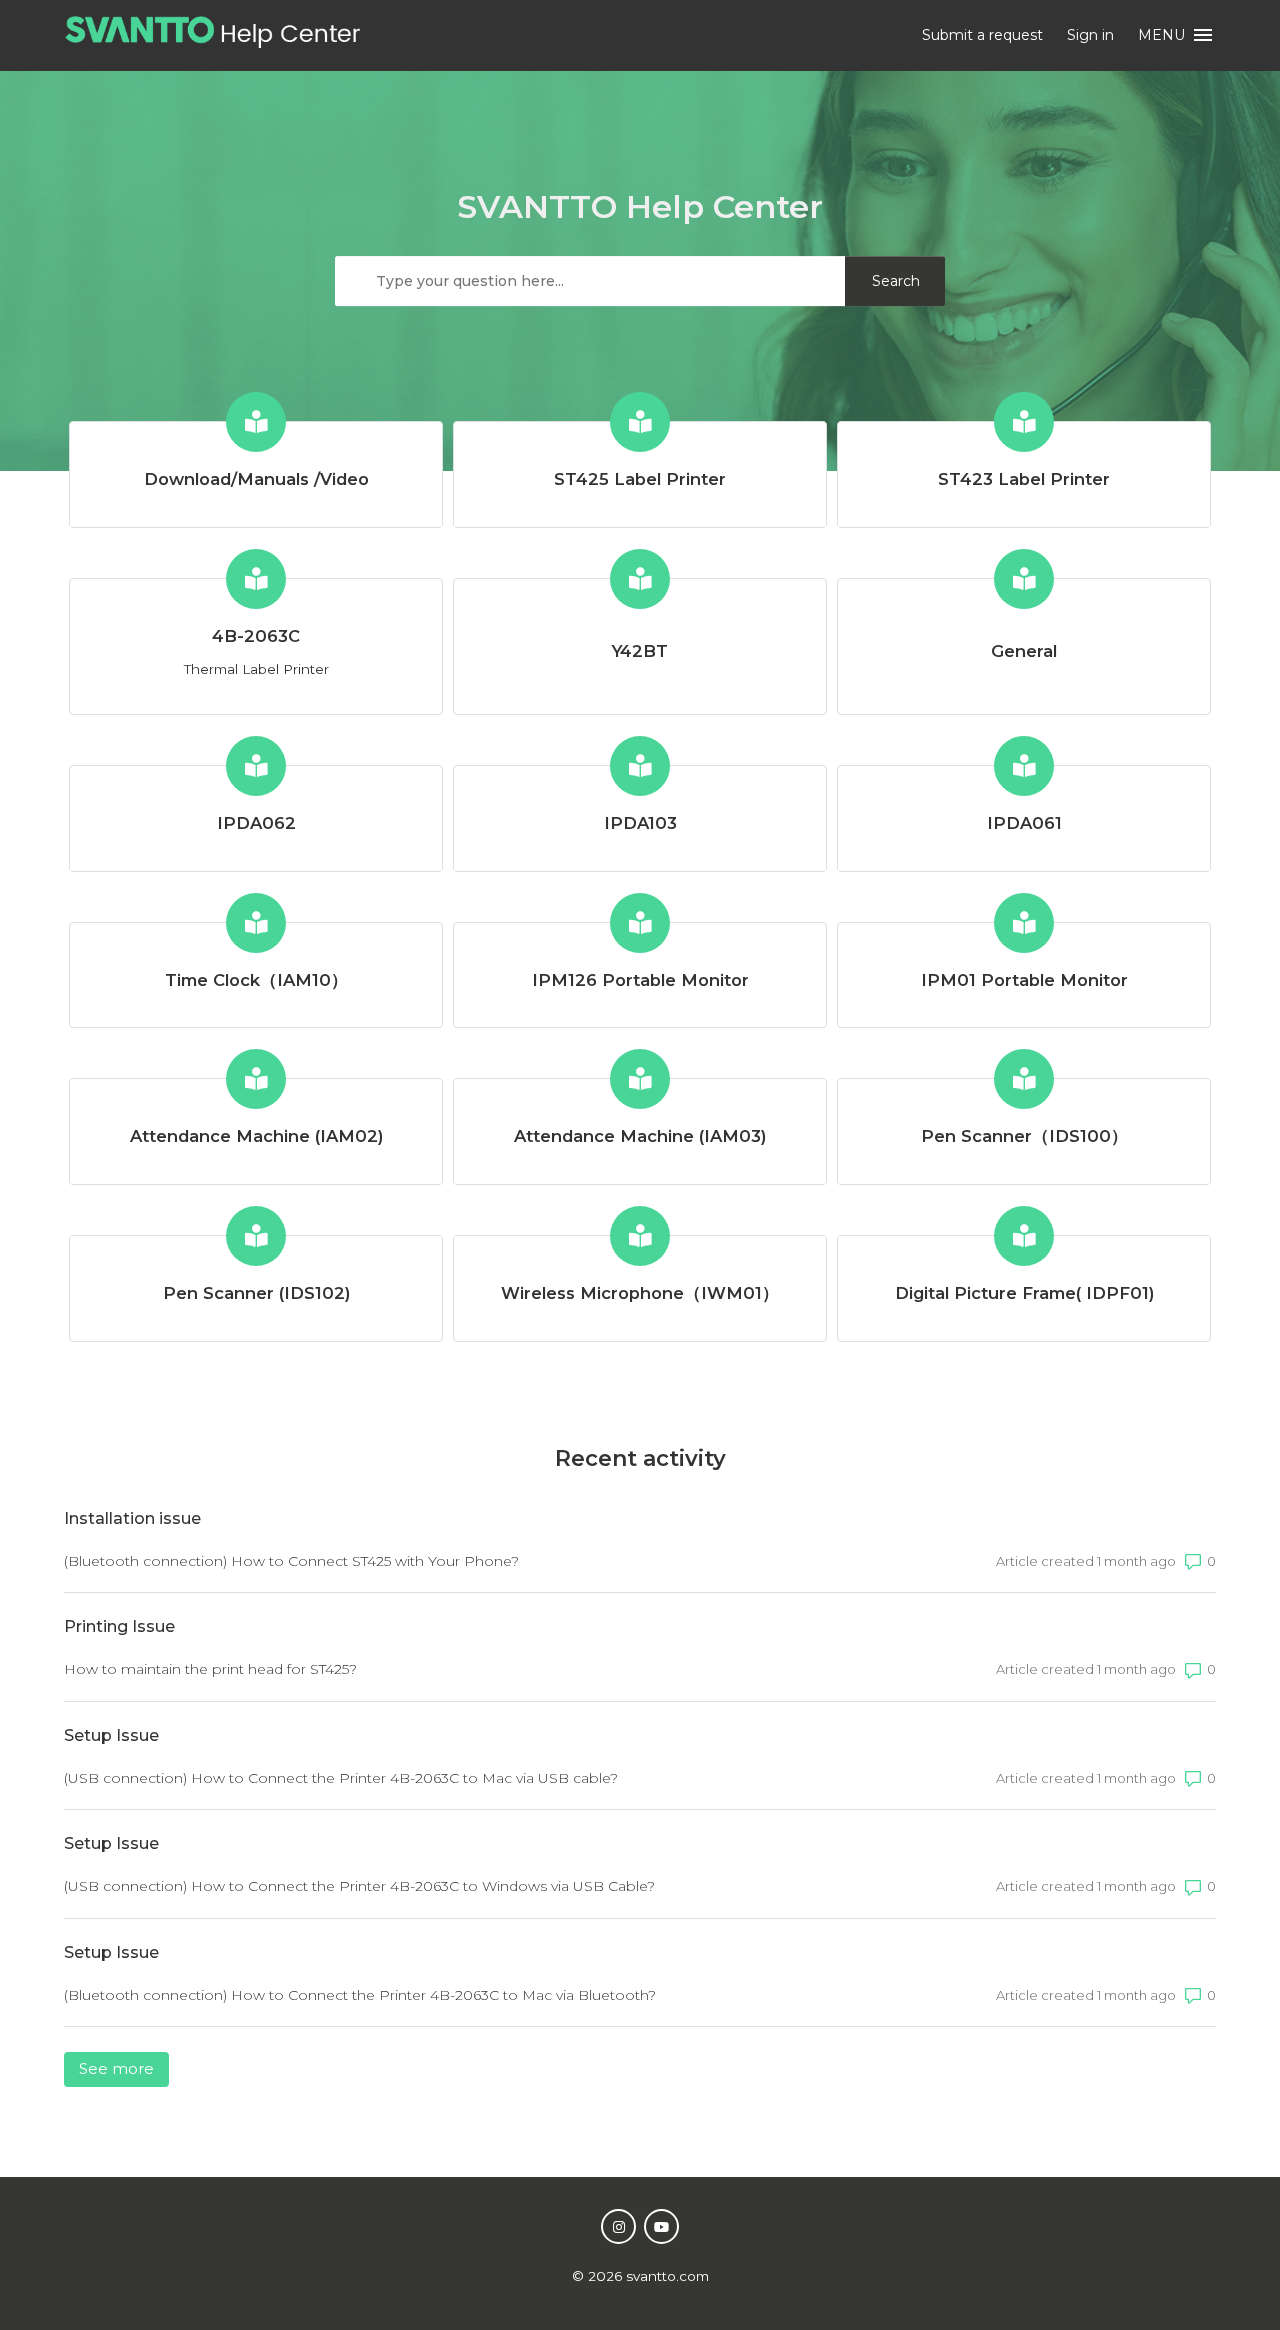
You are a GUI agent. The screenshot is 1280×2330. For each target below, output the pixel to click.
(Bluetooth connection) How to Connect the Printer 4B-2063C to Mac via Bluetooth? (360, 1995)
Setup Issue (111, 1735)
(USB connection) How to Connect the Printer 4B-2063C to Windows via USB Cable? (359, 1886)
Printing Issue (119, 1626)
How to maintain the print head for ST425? (210, 1669)
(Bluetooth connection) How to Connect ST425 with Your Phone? (291, 1561)
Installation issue (132, 1518)
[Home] (212, 42)
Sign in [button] (1090, 35)
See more (124, 2068)
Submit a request (982, 35)
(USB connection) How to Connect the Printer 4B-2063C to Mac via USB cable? (341, 1778)
